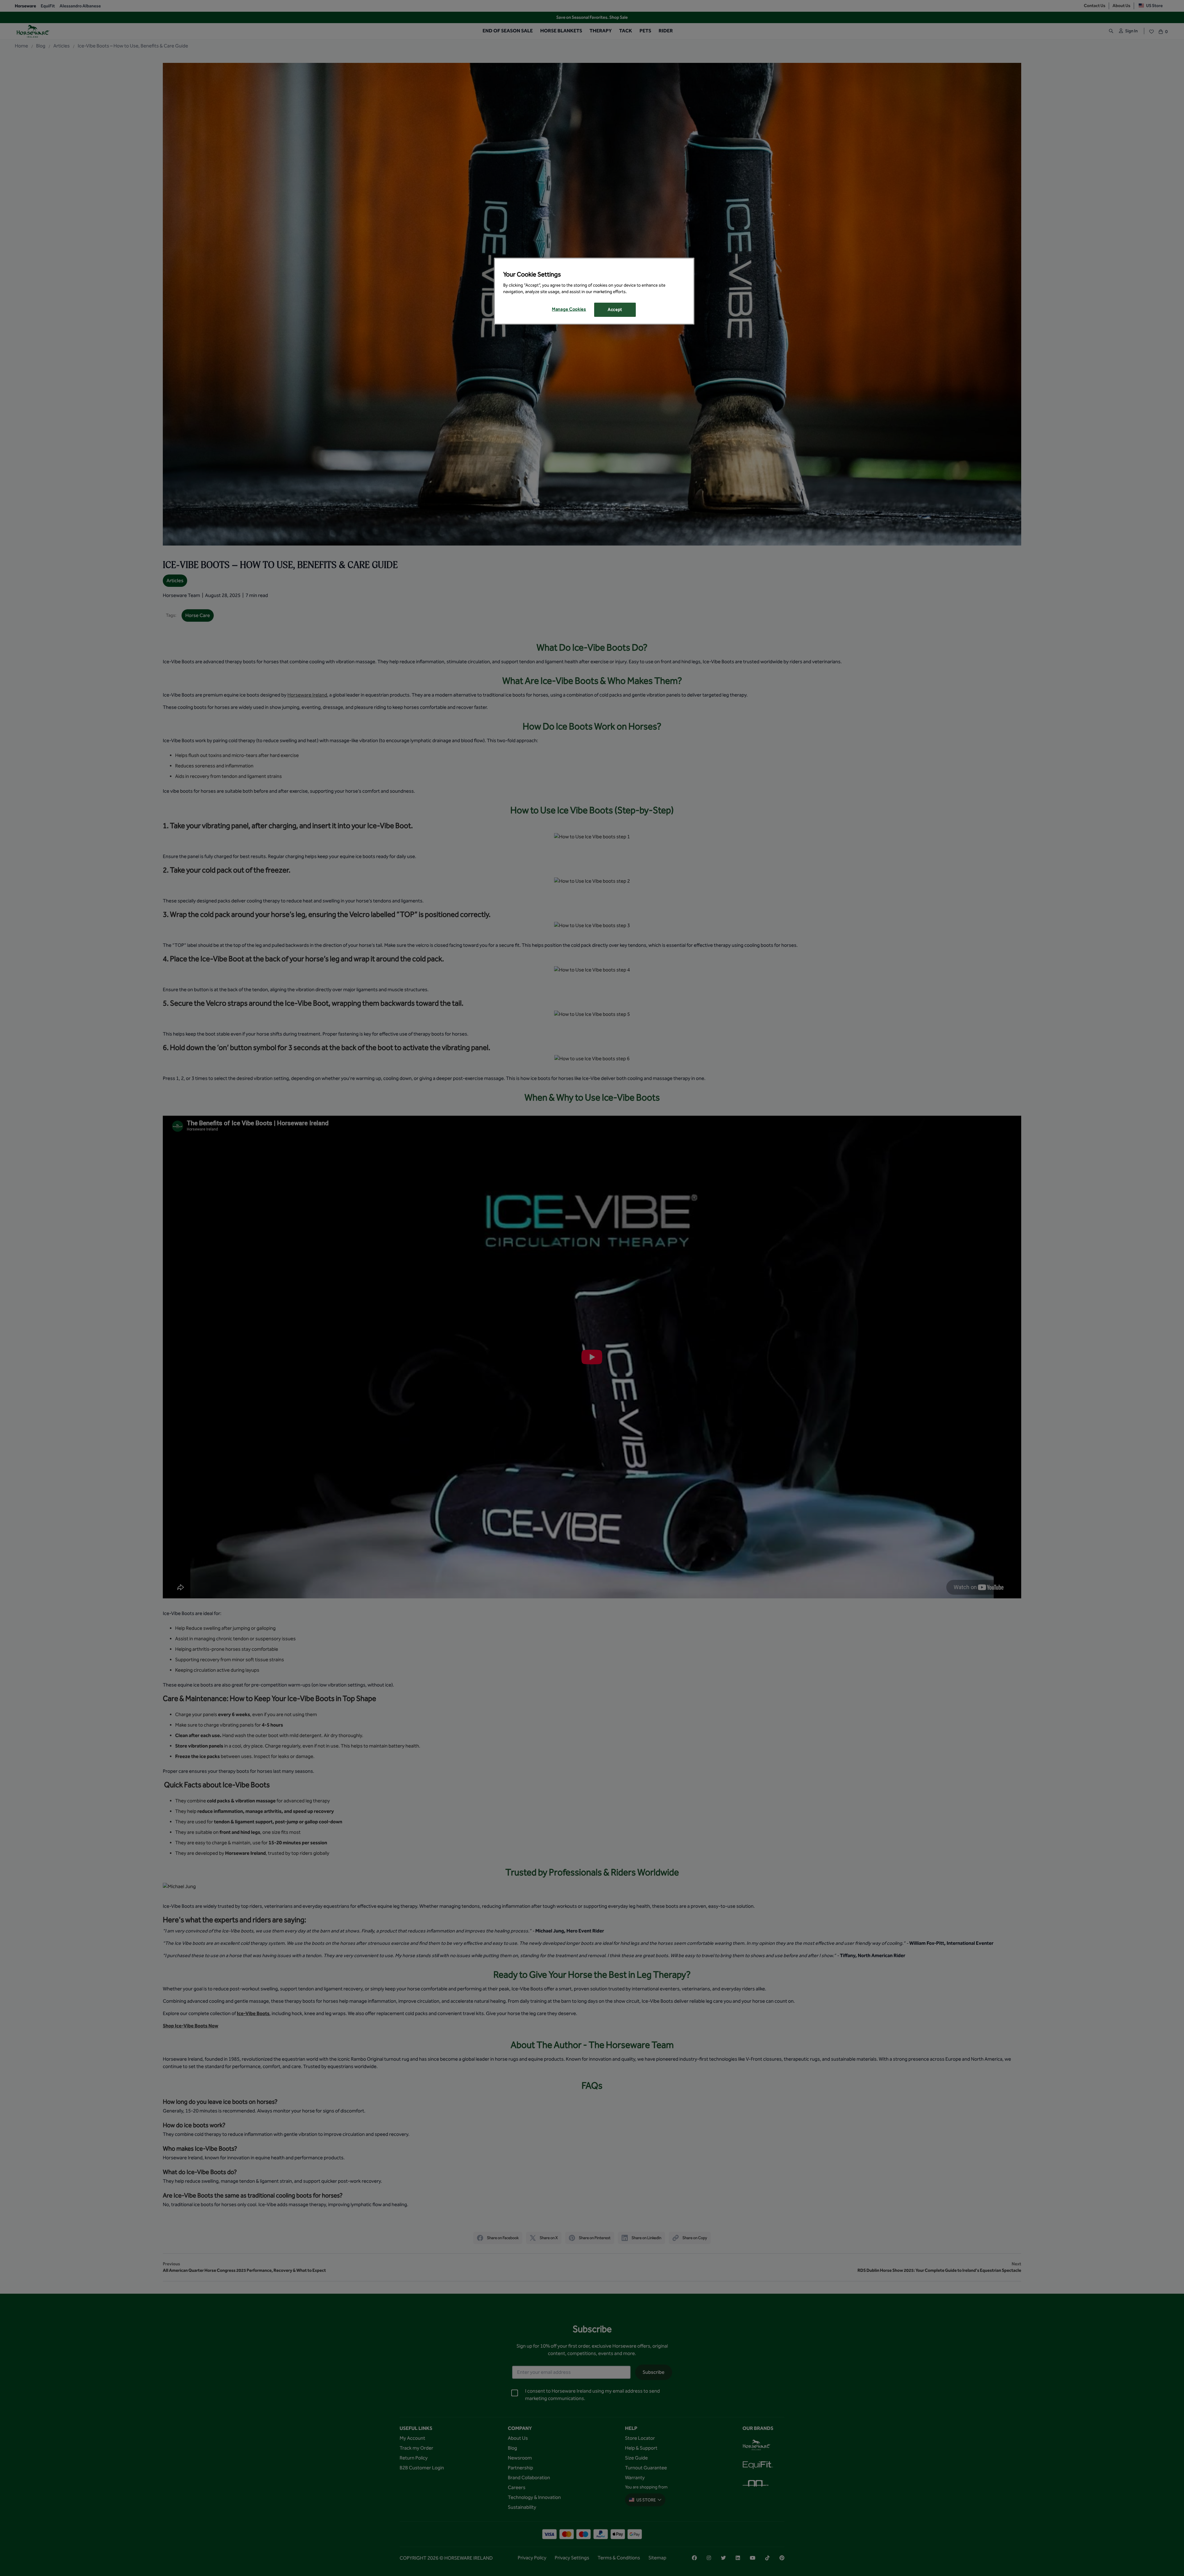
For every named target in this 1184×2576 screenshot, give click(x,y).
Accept (615, 310)
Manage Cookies (569, 309)
